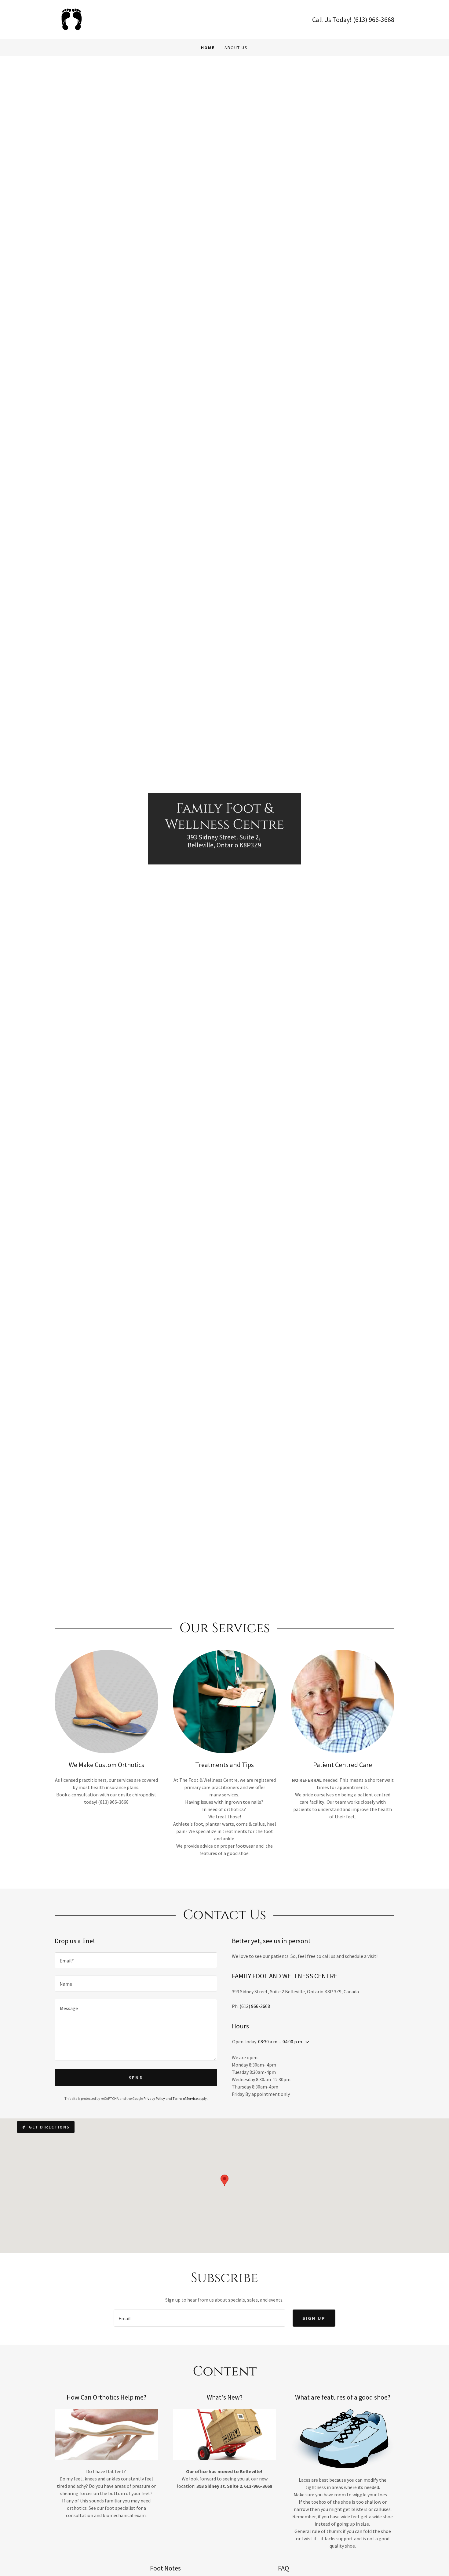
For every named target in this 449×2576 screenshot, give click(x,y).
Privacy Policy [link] (154, 2098)
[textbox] (136, 1960)
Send (136, 2078)
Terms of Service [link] (185, 2098)
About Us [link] (236, 48)
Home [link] (208, 48)
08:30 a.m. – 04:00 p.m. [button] (281, 2042)
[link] (70, 19)
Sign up (314, 2318)
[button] (306, 2042)
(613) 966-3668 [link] (374, 20)
